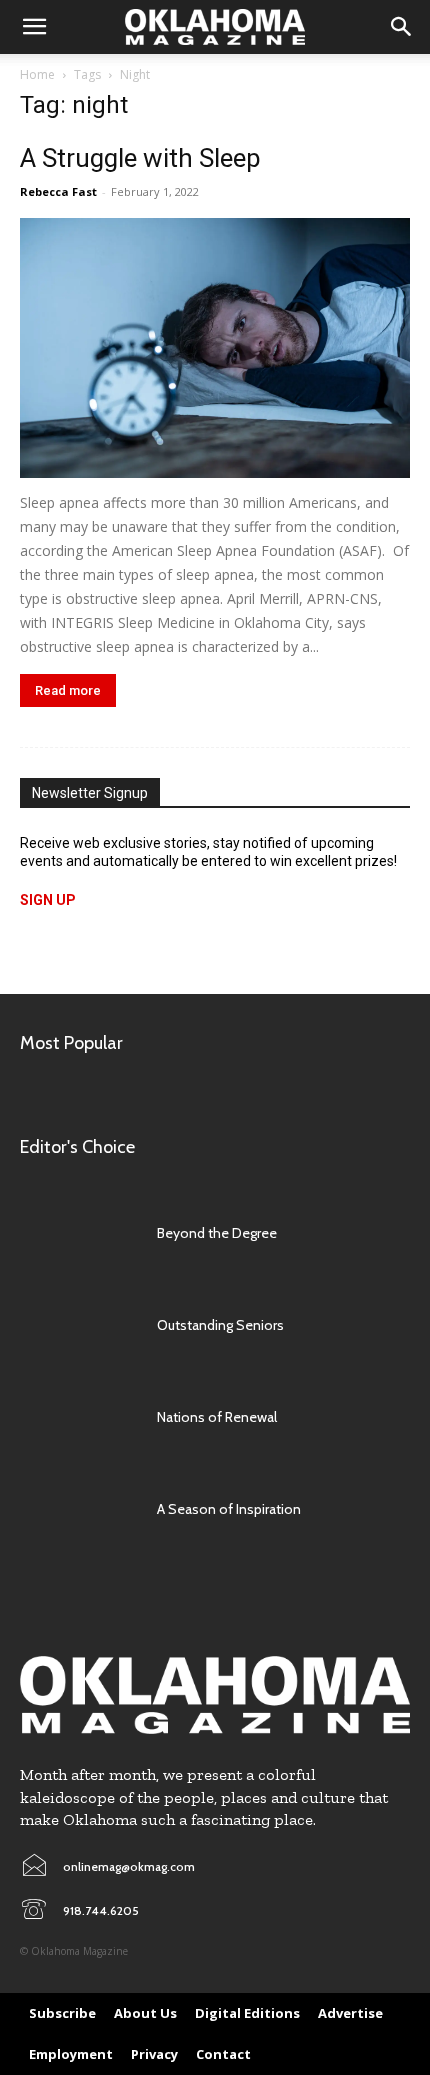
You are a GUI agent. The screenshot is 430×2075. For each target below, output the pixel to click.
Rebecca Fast (58, 191)
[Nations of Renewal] (78, 1417)
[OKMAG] (215, 1695)
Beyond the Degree (217, 1233)
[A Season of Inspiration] (78, 1509)
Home (37, 74)
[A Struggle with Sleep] (215, 348)
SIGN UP (48, 900)
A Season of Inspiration (229, 1509)
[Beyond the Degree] (78, 1233)
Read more (68, 690)
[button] (34, 27)
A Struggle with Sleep (140, 158)
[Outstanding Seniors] (78, 1325)
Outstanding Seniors (220, 1325)
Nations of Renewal (217, 1417)
